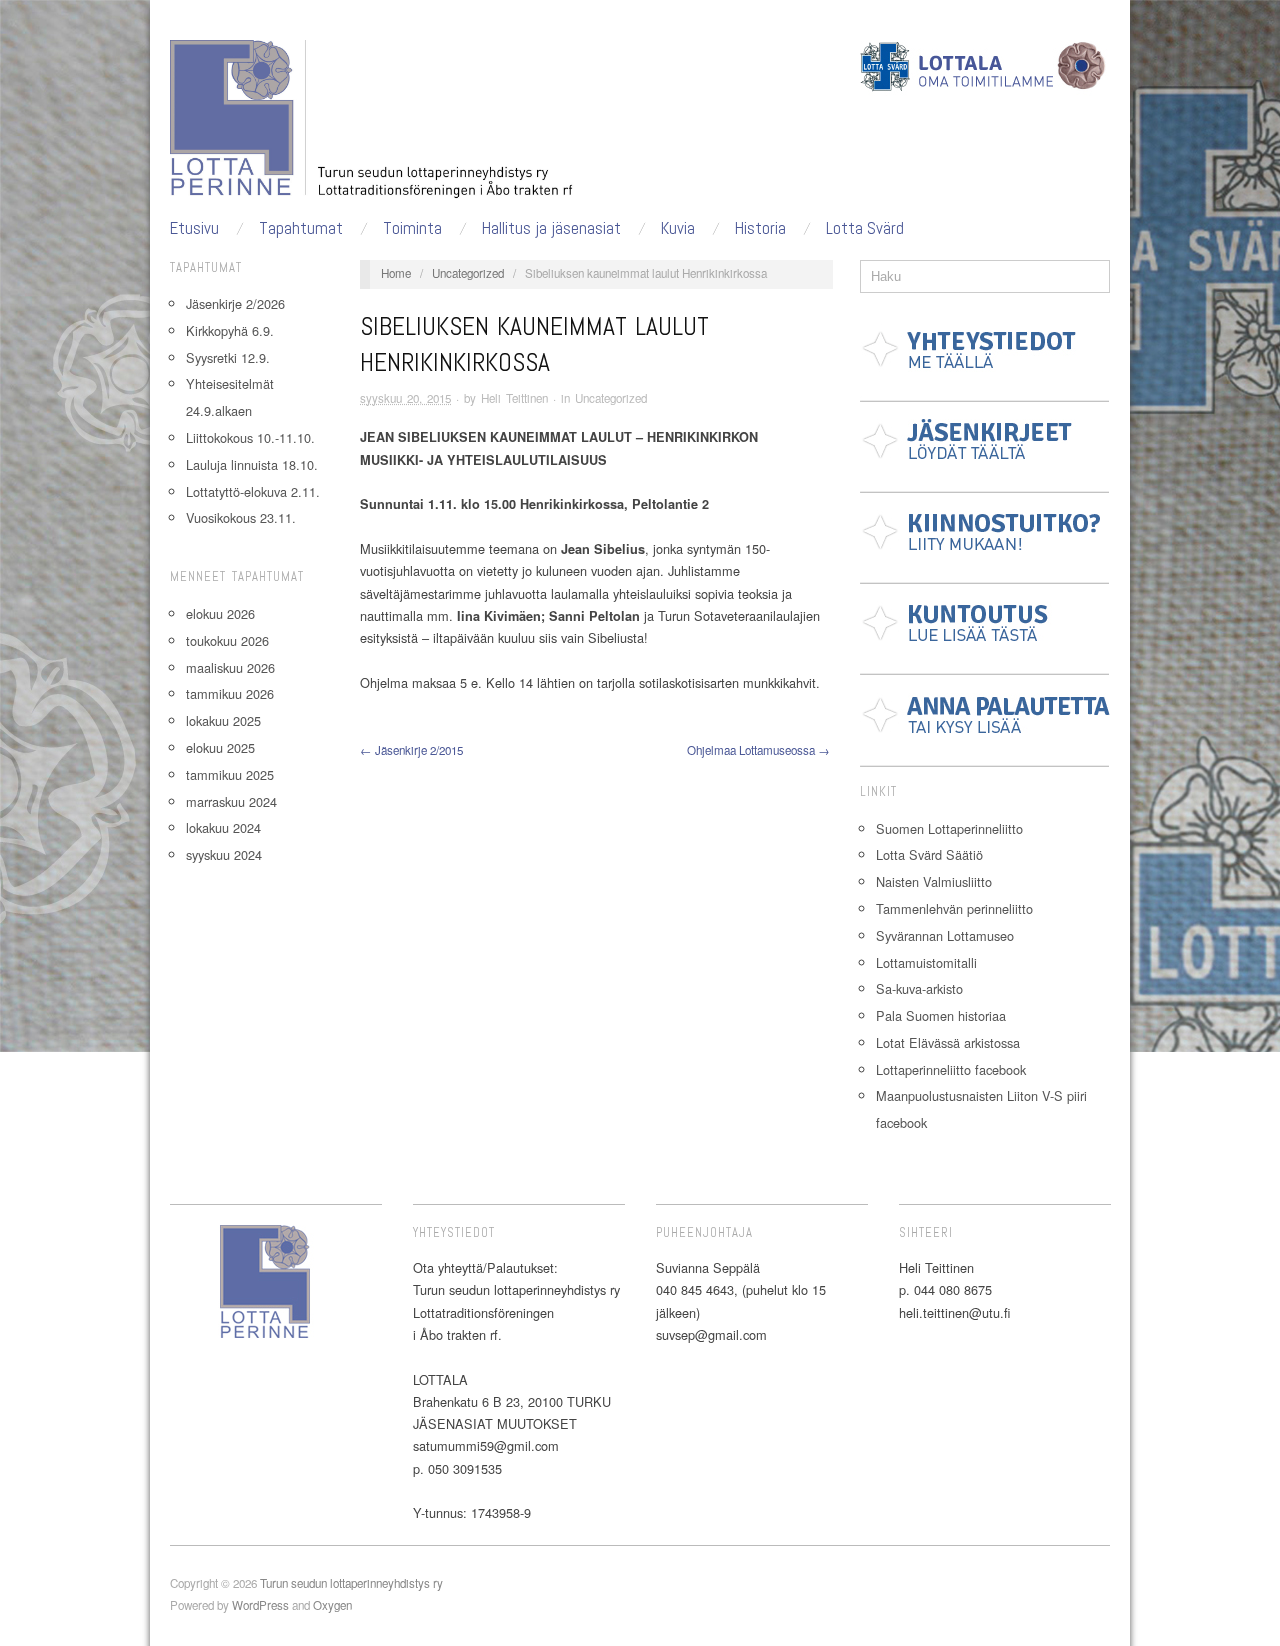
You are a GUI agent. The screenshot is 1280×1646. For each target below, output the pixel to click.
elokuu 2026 (220, 613)
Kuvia (678, 228)
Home (396, 273)
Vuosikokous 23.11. (241, 517)
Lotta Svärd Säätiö (929, 854)
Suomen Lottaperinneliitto (949, 828)
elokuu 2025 (220, 747)
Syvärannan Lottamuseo (945, 935)
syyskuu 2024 (224, 854)
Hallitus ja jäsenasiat (551, 228)
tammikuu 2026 (230, 693)
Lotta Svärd (865, 228)
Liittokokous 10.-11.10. (250, 437)
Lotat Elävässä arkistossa (948, 1042)
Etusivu (194, 228)
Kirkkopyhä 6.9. (230, 330)
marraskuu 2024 (231, 801)
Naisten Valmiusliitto (934, 881)
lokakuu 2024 (223, 827)
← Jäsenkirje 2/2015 (411, 750)
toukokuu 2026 (227, 640)
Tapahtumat (301, 228)
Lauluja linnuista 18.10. (252, 464)
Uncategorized (468, 273)
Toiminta (412, 228)
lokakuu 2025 (223, 720)
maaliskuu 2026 (230, 667)
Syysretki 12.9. (228, 357)
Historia (760, 228)
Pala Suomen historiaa (941, 1015)
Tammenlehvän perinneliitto (954, 908)
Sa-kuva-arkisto (919, 988)
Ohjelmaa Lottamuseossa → (758, 750)
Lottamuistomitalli (926, 962)
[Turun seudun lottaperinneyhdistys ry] (381, 125)
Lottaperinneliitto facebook (951, 1069)
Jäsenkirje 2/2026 (235, 303)
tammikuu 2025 (230, 774)
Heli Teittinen (514, 398)
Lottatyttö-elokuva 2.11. (253, 491)
